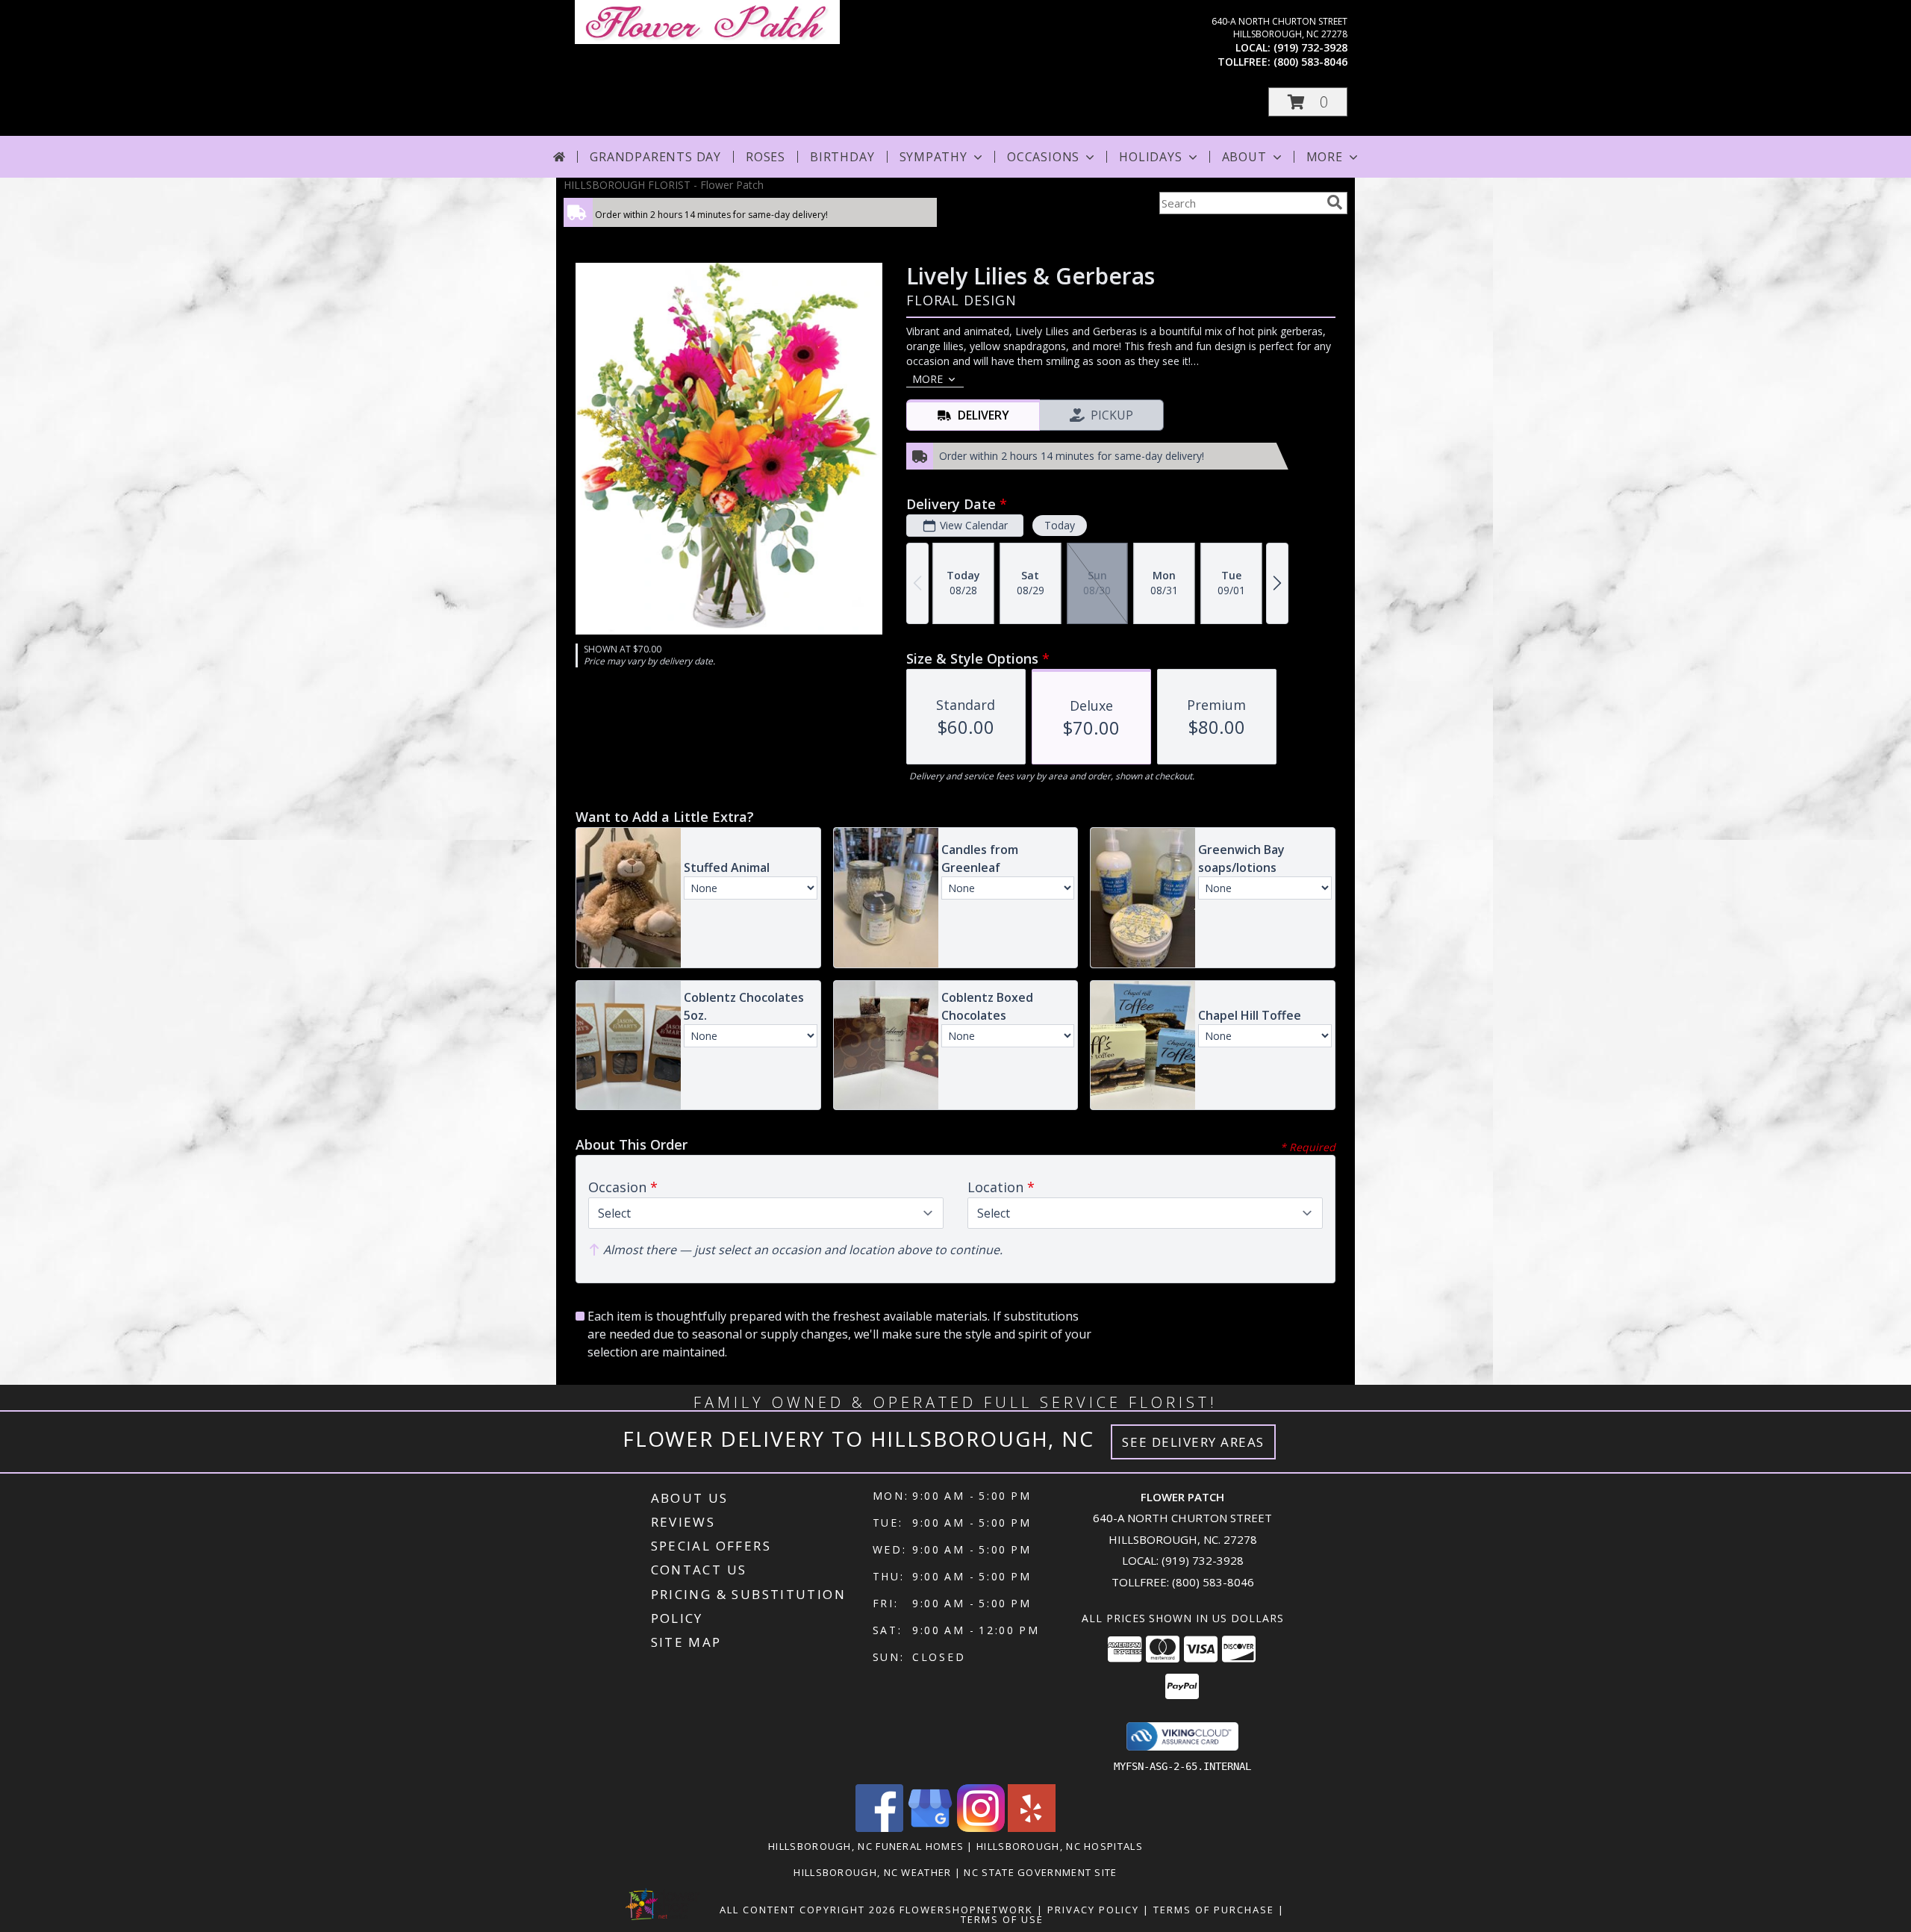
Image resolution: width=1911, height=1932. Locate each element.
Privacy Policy (1093, 1910)
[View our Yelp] (1032, 1828)
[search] (1335, 202)
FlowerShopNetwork (966, 1910)
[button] (1308, 102)
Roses (766, 157)
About (1244, 157)
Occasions (1043, 157)
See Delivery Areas (1193, 1442)
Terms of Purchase (1214, 1910)
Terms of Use (1002, 1919)
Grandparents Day (655, 157)
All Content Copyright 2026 (808, 1910)
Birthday (842, 157)
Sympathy (933, 157)
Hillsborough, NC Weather (872, 1872)
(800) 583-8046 (1310, 62)
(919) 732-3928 (1310, 47)
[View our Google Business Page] (930, 1828)
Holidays (1150, 157)
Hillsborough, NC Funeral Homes (866, 1846)
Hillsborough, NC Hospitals (1060, 1846)
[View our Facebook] (879, 1828)
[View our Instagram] (981, 1828)
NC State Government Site (1040, 1872)
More (1325, 157)
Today (1060, 525)
